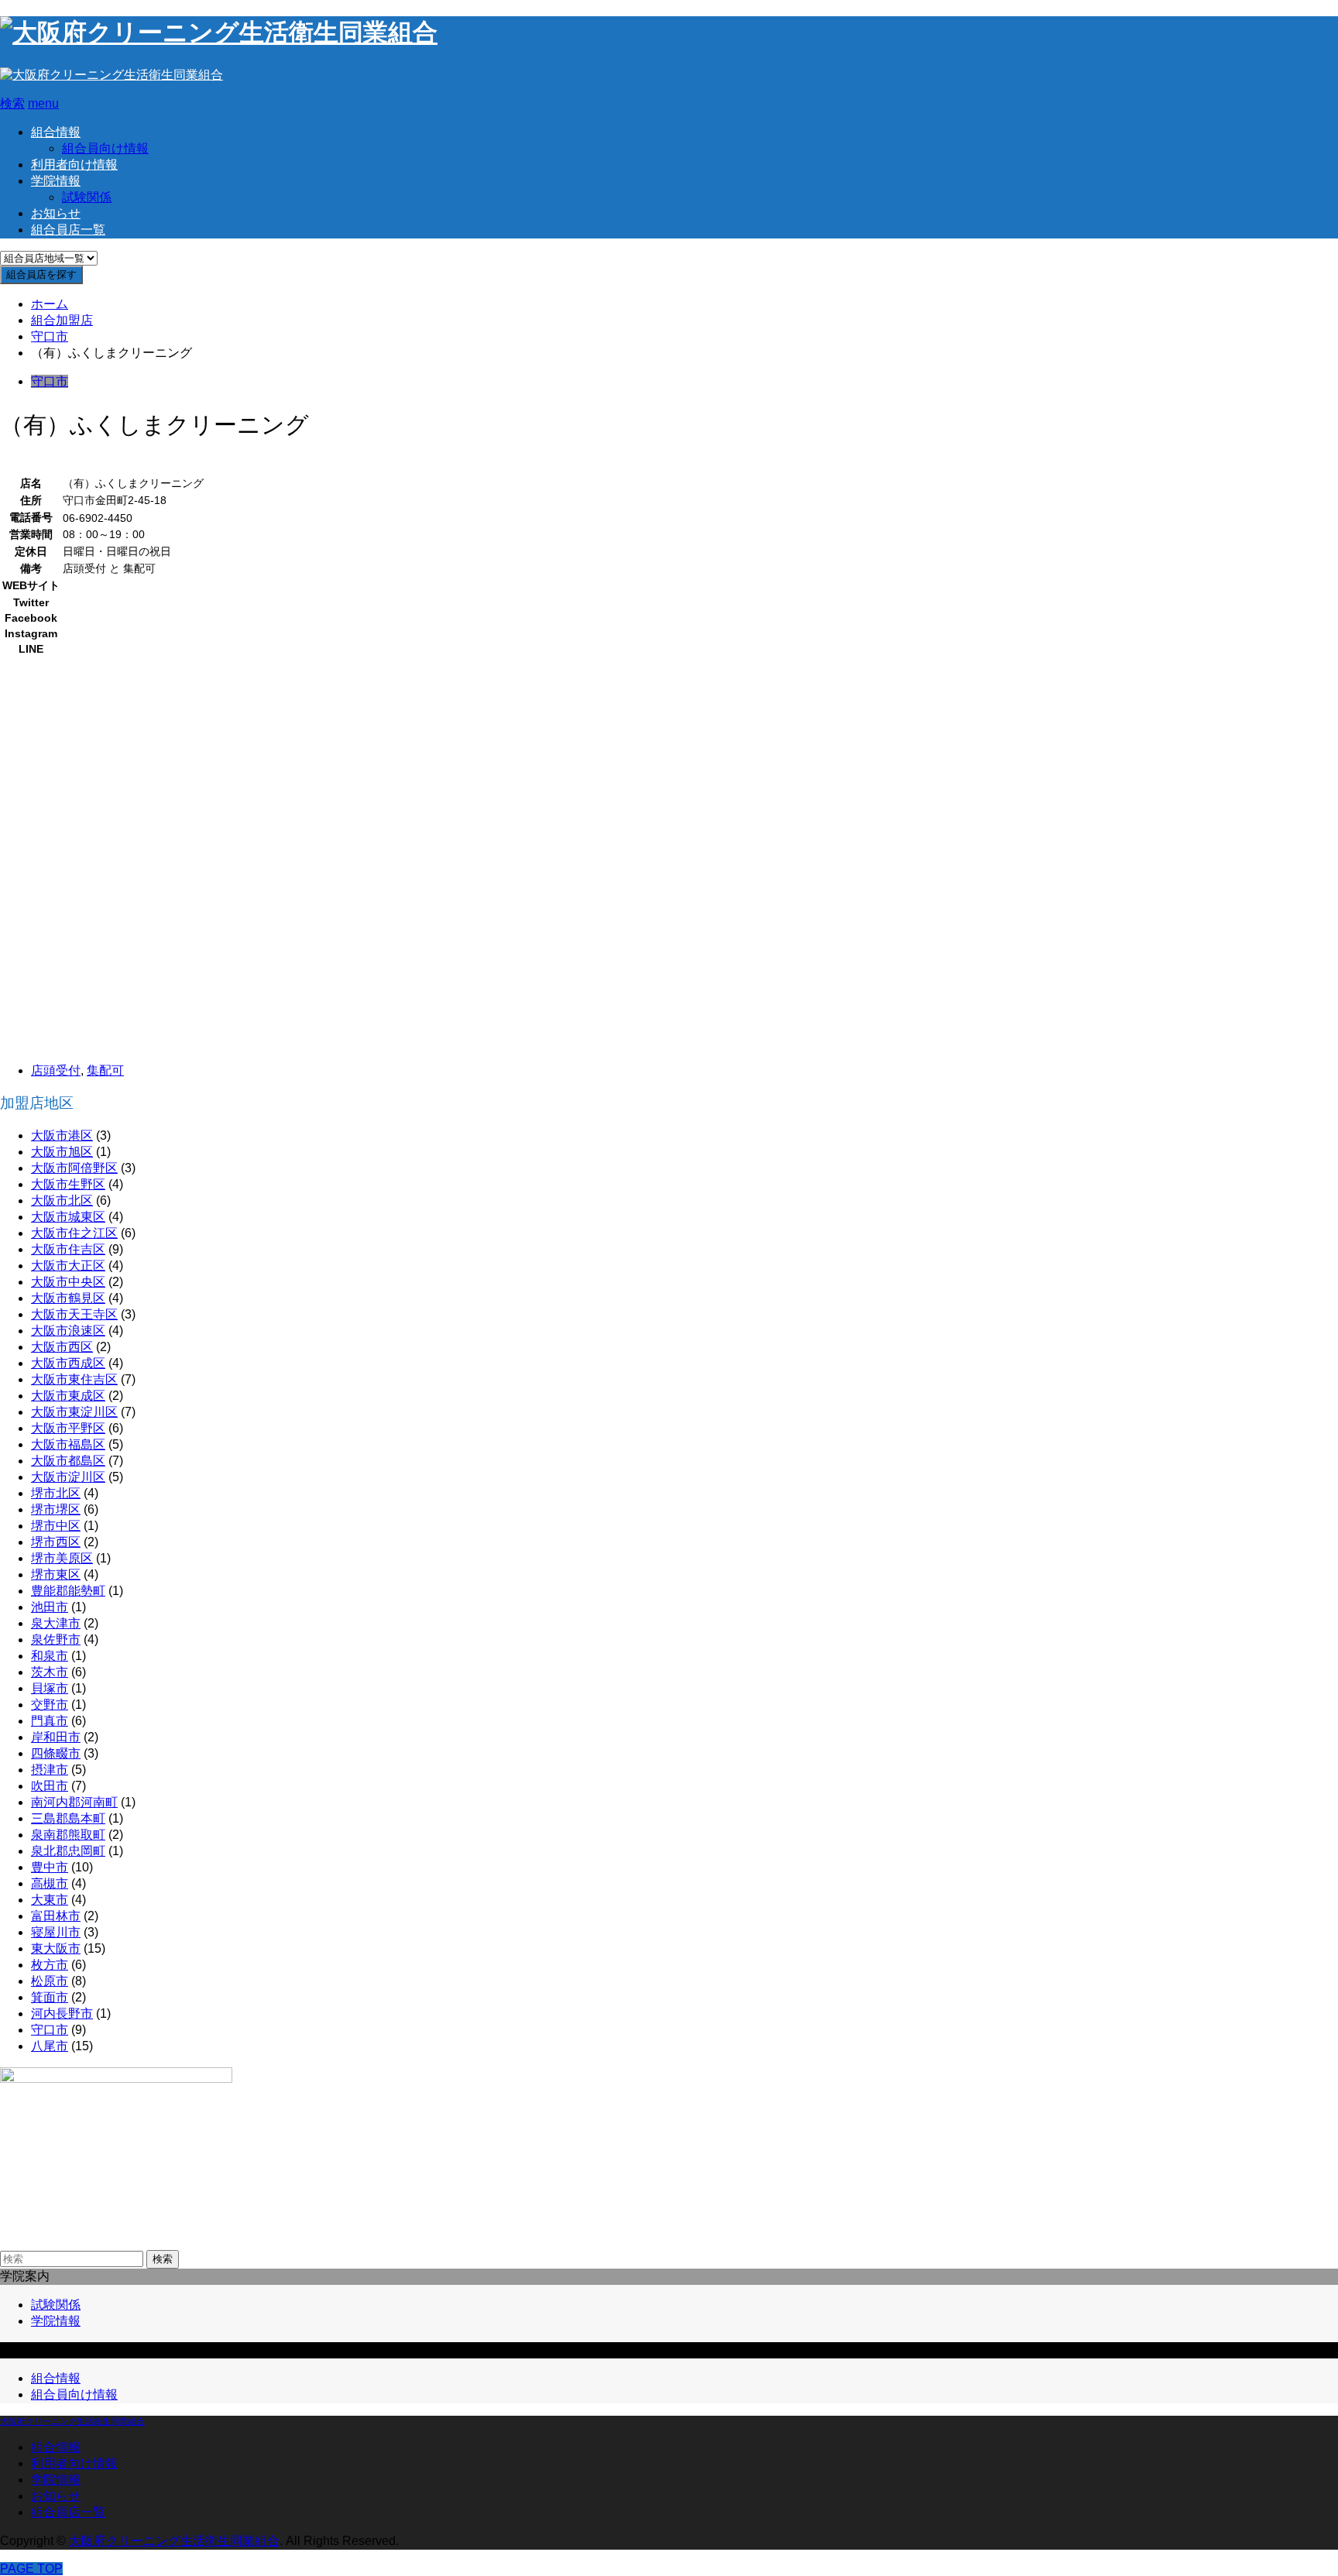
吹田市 (50, 1786)
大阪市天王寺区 (74, 1314)
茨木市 (50, 1672)
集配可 (105, 1070)
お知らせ (56, 213)
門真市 (50, 1721)
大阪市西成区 (68, 1363)
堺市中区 (56, 1526)
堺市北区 (56, 1493)
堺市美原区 (62, 1558)
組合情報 (56, 132)
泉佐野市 (56, 1640)
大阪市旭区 (62, 1152)
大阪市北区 (62, 1201)
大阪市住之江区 (74, 1233)
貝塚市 (50, 1688)
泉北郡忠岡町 (68, 1851)
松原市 (50, 1981)
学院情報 (56, 181)
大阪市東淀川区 (74, 1412)
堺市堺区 (56, 1509)
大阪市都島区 (68, 1461)
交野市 (50, 1705)
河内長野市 (62, 2013)
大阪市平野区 (68, 1428)
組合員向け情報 (105, 148)
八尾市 (50, 2046)
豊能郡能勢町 (68, 1591)
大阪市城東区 (68, 1217)
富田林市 (56, 1916)
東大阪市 (56, 1948)
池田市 (50, 1607)
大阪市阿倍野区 (74, 1168)
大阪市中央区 (68, 1282)
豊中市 (50, 1867)
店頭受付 (56, 1070)
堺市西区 (56, 1542)
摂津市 (50, 1770)
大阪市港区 (62, 1135)
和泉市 (50, 1656)
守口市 (50, 381)
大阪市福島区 (68, 1444)
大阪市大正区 (68, 1266)
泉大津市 (56, 1623)
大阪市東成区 (68, 1396)
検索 (163, 2259)
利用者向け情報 (74, 165)
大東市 (50, 1900)
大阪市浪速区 (68, 1331)
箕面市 (50, 1997)
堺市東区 (56, 1574)
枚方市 (50, 1965)
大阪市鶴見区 (68, 1298)
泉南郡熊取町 (68, 1835)
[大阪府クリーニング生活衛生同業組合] (219, 33)
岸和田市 (56, 1737)
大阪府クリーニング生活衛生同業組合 (72, 2421)
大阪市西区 (62, 1347)
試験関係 (87, 197)
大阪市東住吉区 (74, 1379)
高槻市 (50, 1883)
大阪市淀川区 (68, 1477)
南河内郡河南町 (74, 1802)
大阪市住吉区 (68, 1249)
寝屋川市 (56, 1932)
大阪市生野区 (68, 1184)
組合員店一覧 (68, 230)
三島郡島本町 (68, 1818)
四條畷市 (56, 1753)
